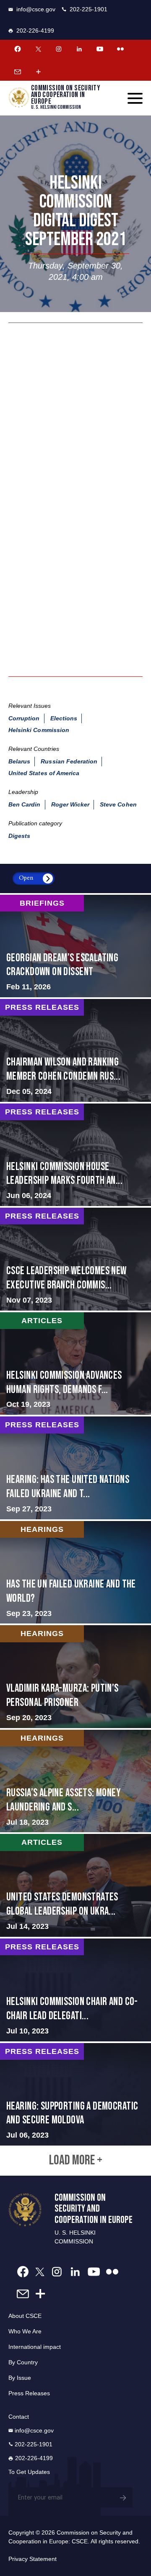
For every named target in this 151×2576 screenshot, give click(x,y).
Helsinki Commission (39, 730)
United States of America (44, 773)
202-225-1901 (89, 9)
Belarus (19, 761)
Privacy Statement (33, 2559)
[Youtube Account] (100, 49)
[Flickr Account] (120, 49)
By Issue (20, 2378)
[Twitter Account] (38, 49)
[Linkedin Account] (79, 49)
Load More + (76, 2161)
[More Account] (38, 72)
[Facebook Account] (18, 49)
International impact (35, 2347)
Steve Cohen (118, 804)
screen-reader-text (75, 946)
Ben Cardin (25, 804)
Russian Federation (69, 761)
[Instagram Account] (59, 49)
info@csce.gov (36, 9)
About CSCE (25, 2316)
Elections (64, 718)
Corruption (24, 718)
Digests (19, 836)
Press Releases (29, 2393)
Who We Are (25, 2331)
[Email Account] (18, 72)
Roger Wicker (70, 804)
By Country (23, 2362)
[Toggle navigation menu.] (135, 98)
